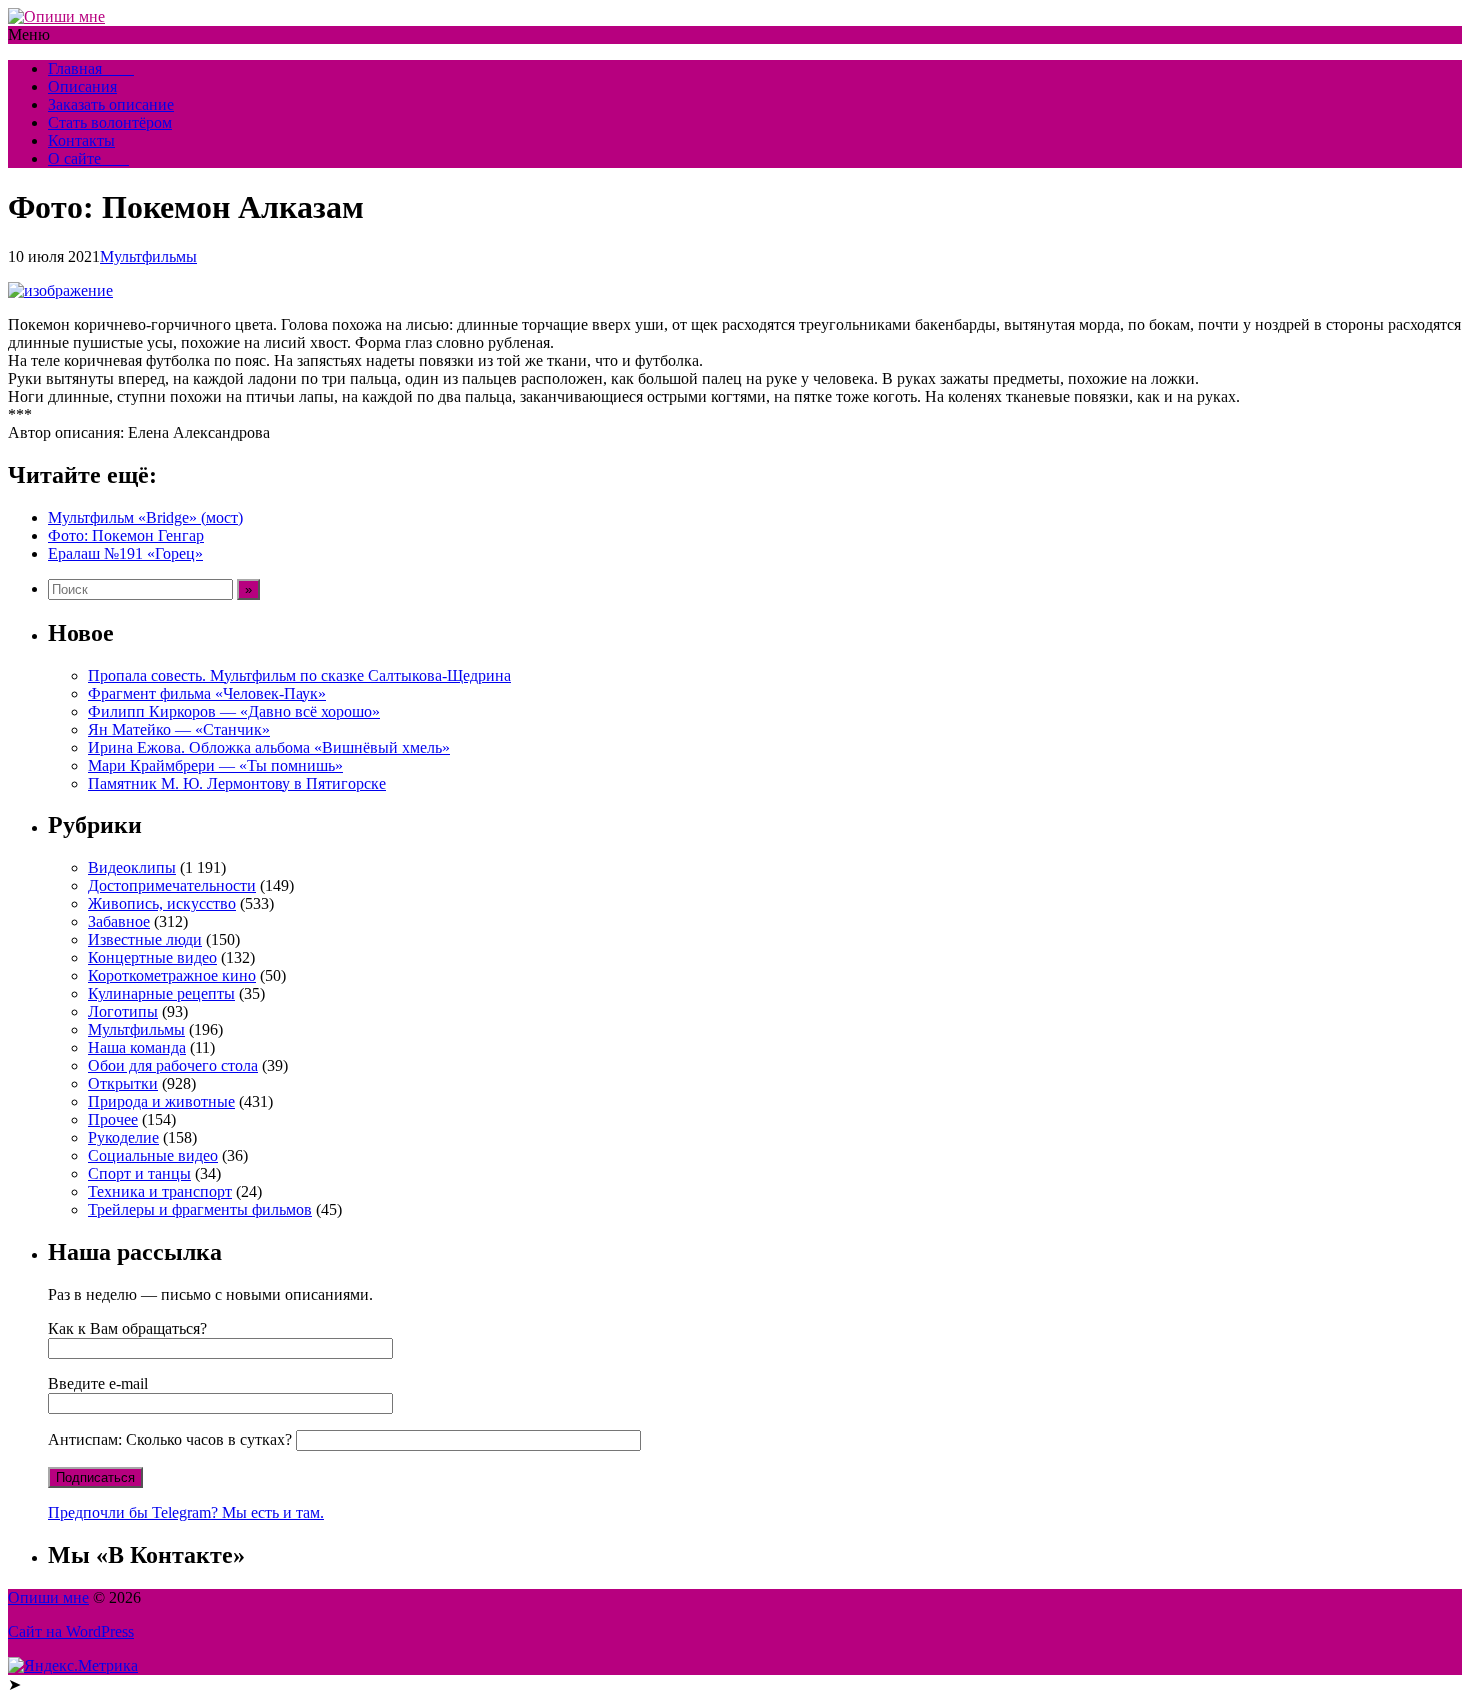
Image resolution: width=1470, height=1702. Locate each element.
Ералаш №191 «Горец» (125, 553)
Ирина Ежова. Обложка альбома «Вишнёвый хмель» (269, 747)
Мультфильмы (148, 256)
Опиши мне (48, 1597)
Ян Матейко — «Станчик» (179, 729)
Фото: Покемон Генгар (126, 535)
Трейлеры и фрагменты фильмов (200, 1209)
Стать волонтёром (110, 122)
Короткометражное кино (172, 975)
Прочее (113, 1119)
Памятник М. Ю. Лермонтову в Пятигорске (237, 783)
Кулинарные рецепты (161, 993)
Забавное (119, 921)
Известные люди (145, 939)
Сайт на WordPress (71, 1631)
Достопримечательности (172, 885)
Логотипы (123, 1011)
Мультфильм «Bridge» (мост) (145, 517)
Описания (82, 86)
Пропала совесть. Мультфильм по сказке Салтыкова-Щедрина (299, 675)
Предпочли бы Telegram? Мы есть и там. (186, 1512)
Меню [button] (29, 34)
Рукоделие (123, 1137)
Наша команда (137, 1047)
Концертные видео (152, 957)
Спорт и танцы (139, 1173)
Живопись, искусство (162, 903)
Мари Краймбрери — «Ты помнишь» (215, 765)
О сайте (88, 158)
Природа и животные (161, 1101)
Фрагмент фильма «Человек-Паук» (207, 693)
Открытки (123, 1083)
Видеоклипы (132, 867)
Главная (91, 68)
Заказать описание (111, 104)
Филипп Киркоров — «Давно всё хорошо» (234, 711)
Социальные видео (153, 1155)
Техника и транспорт (160, 1191)
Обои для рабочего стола (173, 1065)
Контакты (81, 140)
